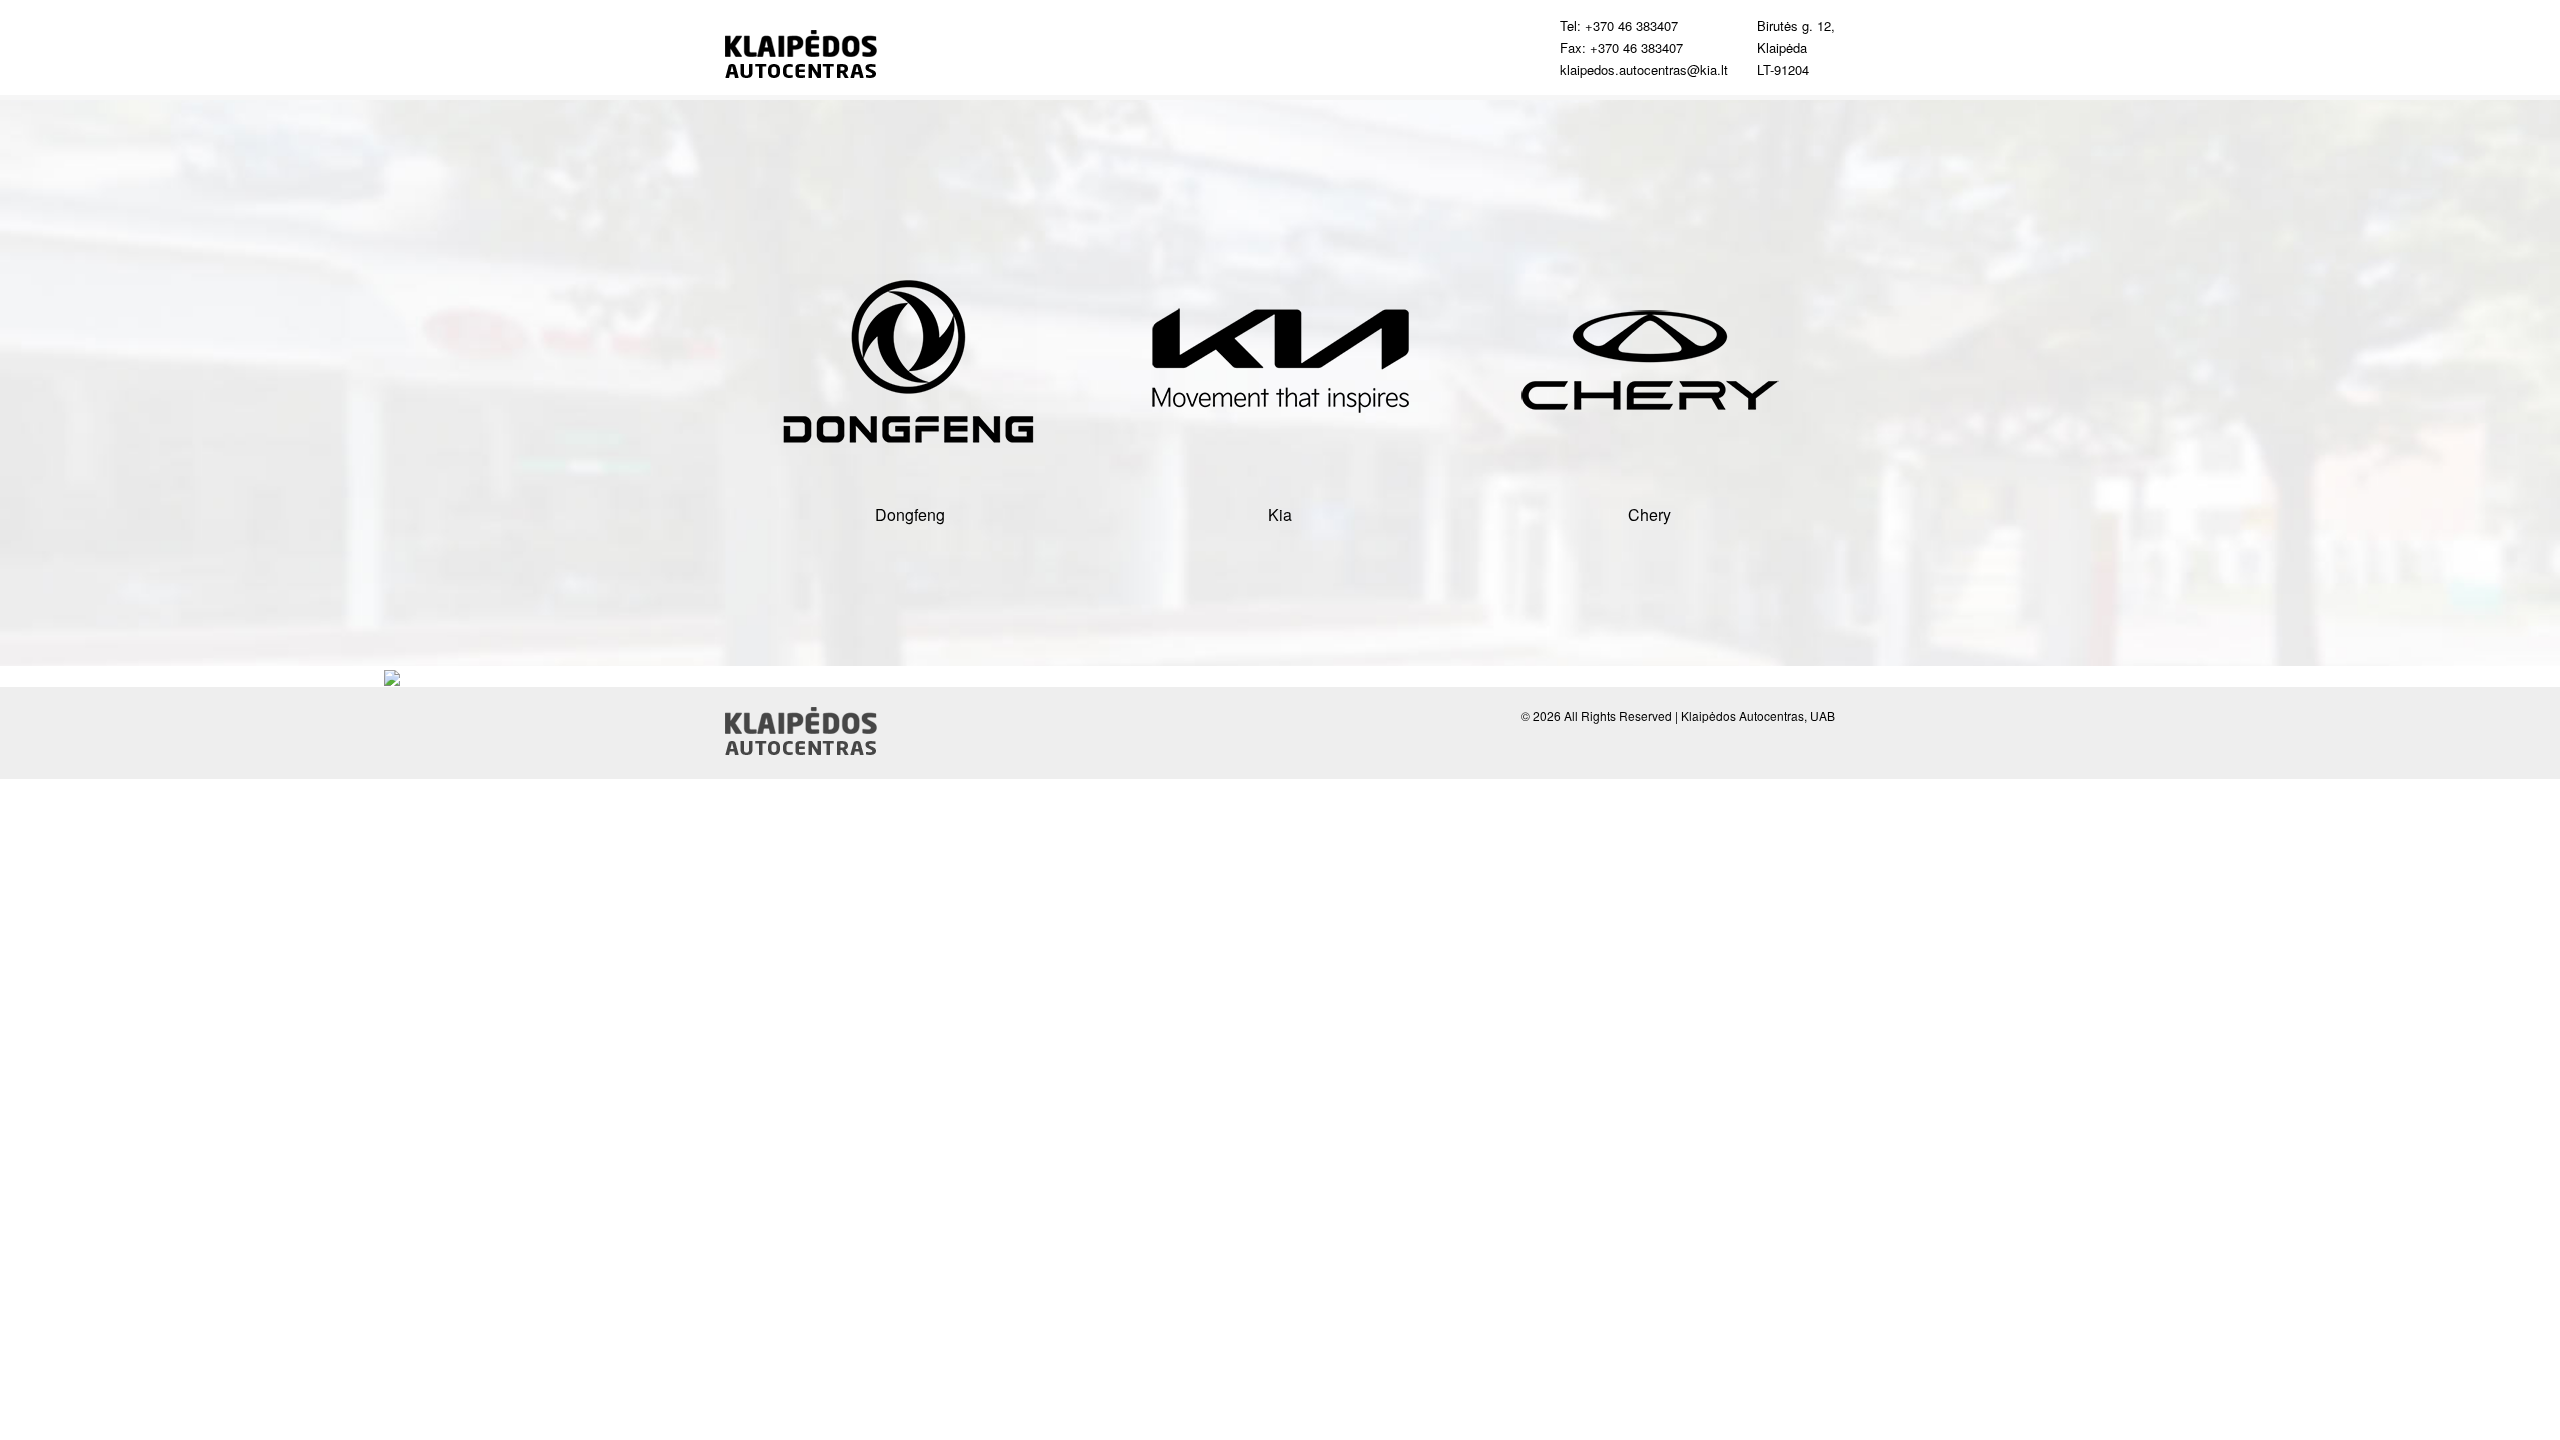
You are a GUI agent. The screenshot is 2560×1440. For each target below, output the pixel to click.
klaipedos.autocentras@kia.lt (1644, 69)
